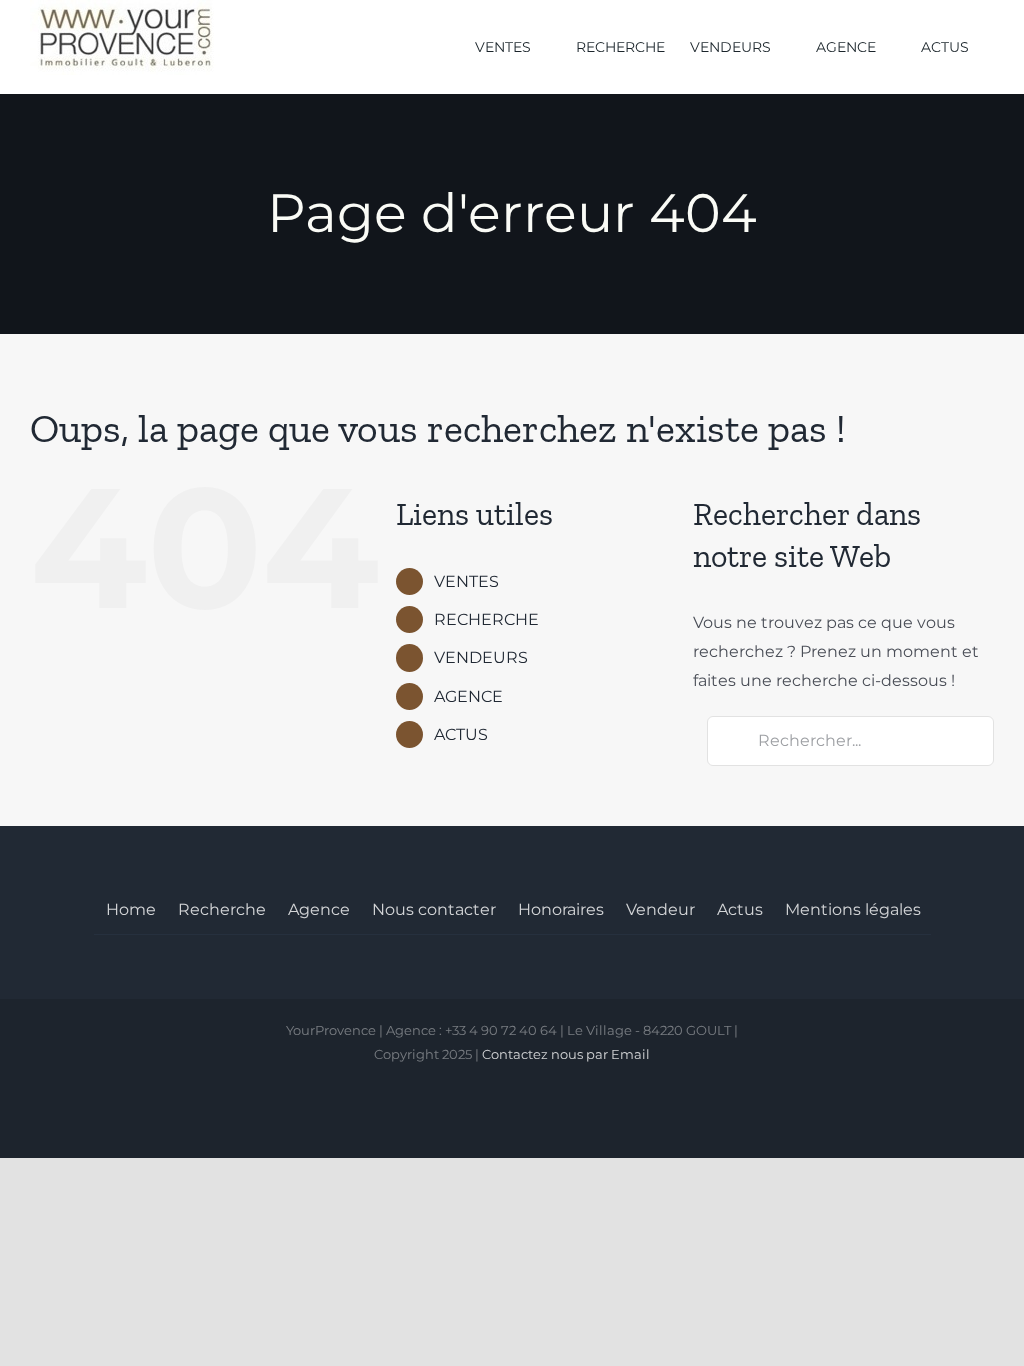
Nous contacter (434, 909)
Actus (740, 909)
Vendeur (660, 909)
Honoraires (561, 909)
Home (131, 909)
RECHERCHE (486, 619)
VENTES (466, 581)
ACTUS (461, 734)
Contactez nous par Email (566, 1054)
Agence (319, 909)
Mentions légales (853, 909)
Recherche (222, 909)
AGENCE (468, 696)
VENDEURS (481, 657)
